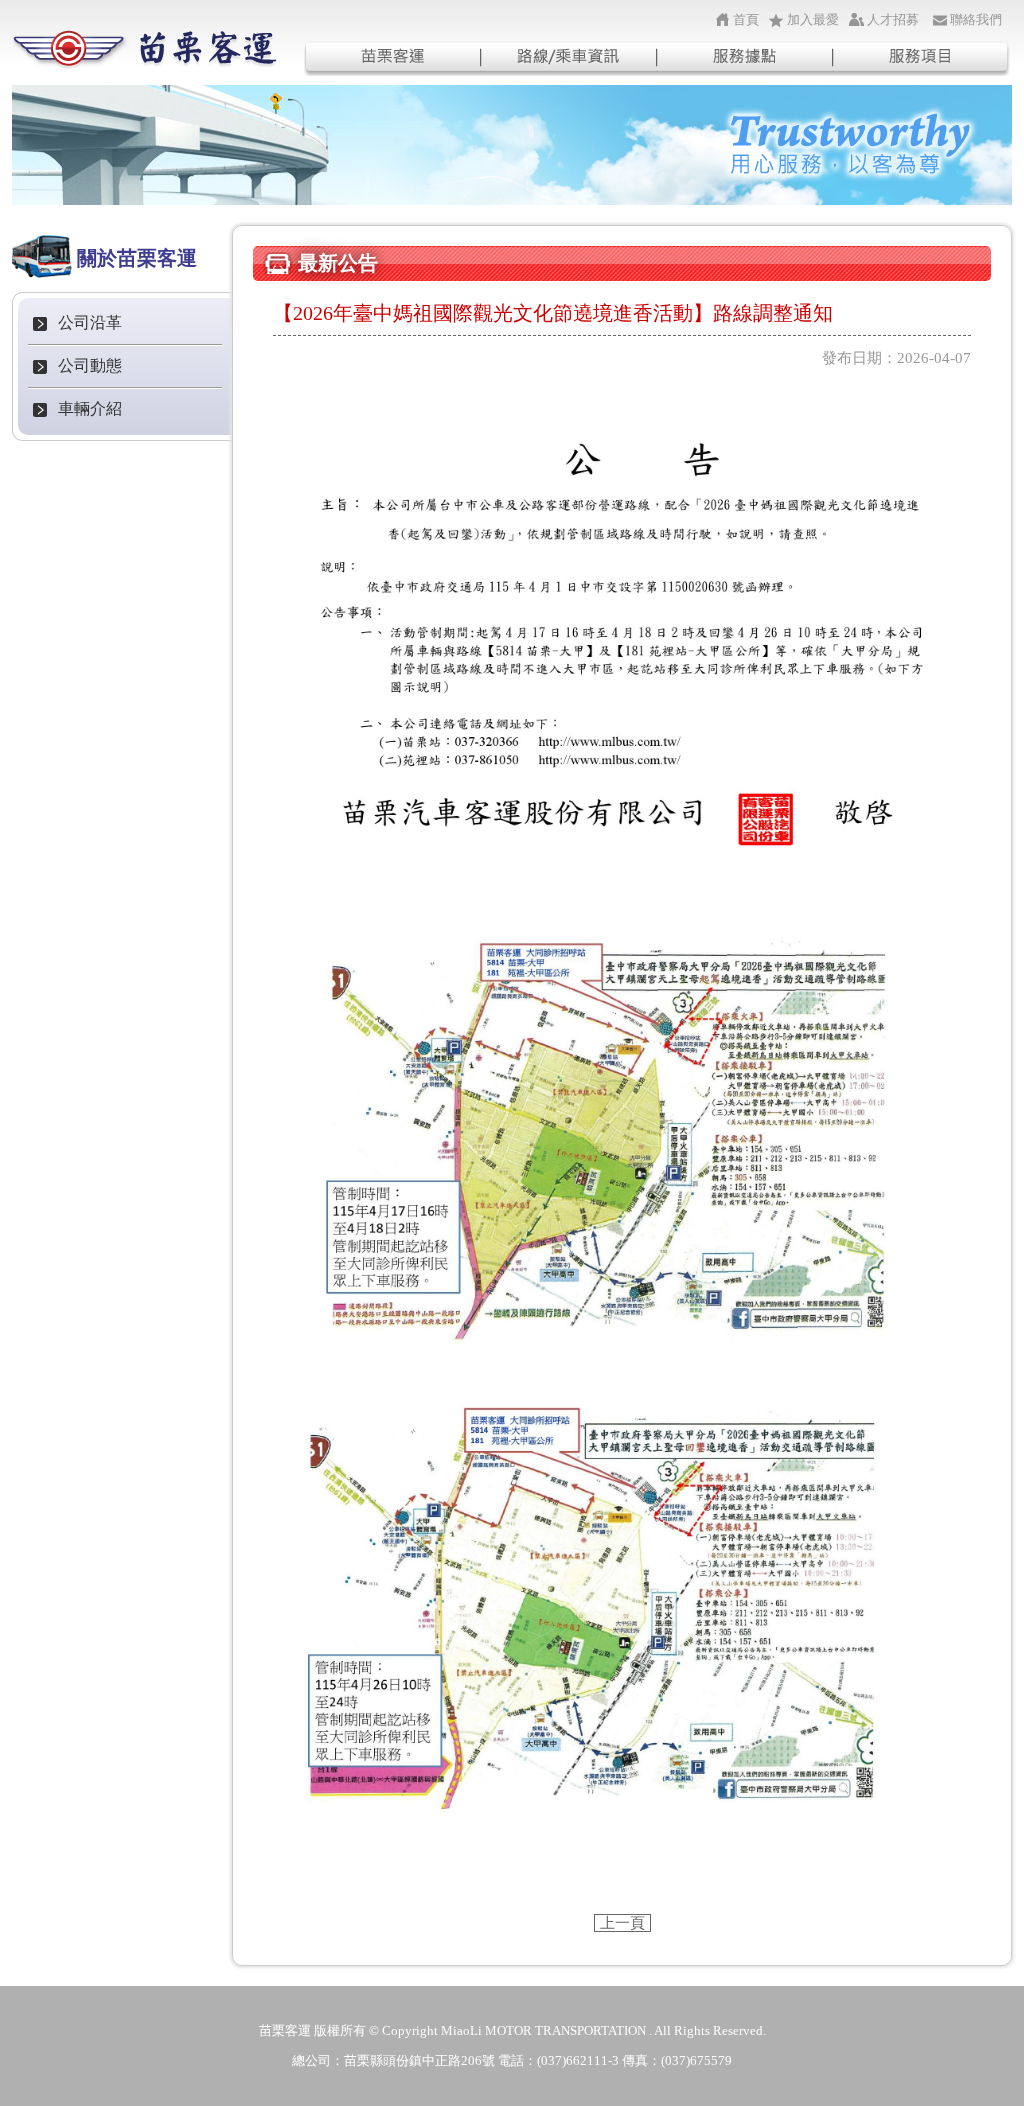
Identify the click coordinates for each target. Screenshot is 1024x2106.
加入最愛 (813, 19)
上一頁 (622, 1923)
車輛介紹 (90, 408)
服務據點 (745, 58)
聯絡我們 (976, 19)
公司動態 (90, 365)
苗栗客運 (392, 58)
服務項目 (922, 58)
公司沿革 (90, 322)
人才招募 (893, 19)
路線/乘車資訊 (569, 58)
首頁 (746, 19)
